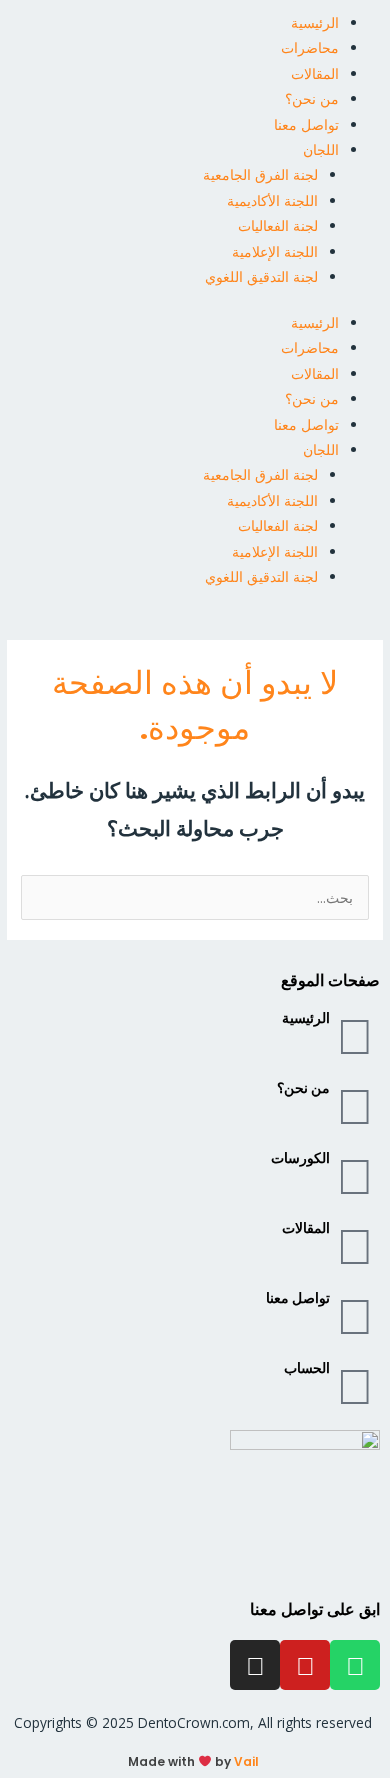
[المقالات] (355, 1245)
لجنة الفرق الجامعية (260, 174)
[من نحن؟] (355, 1105)
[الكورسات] (355, 1175)
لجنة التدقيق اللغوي (261, 276)
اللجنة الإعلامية (275, 251)
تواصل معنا (306, 124)
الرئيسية (315, 22)
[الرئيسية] (355, 1035)
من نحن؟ (312, 98)
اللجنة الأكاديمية (272, 200)
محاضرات (310, 47)
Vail (246, 1761)
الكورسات (300, 1158)
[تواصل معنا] (355, 1315)
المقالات (315, 73)
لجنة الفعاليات (278, 225)
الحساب (307, 1368)
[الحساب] (355, 1385)
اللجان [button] (321, 149)
